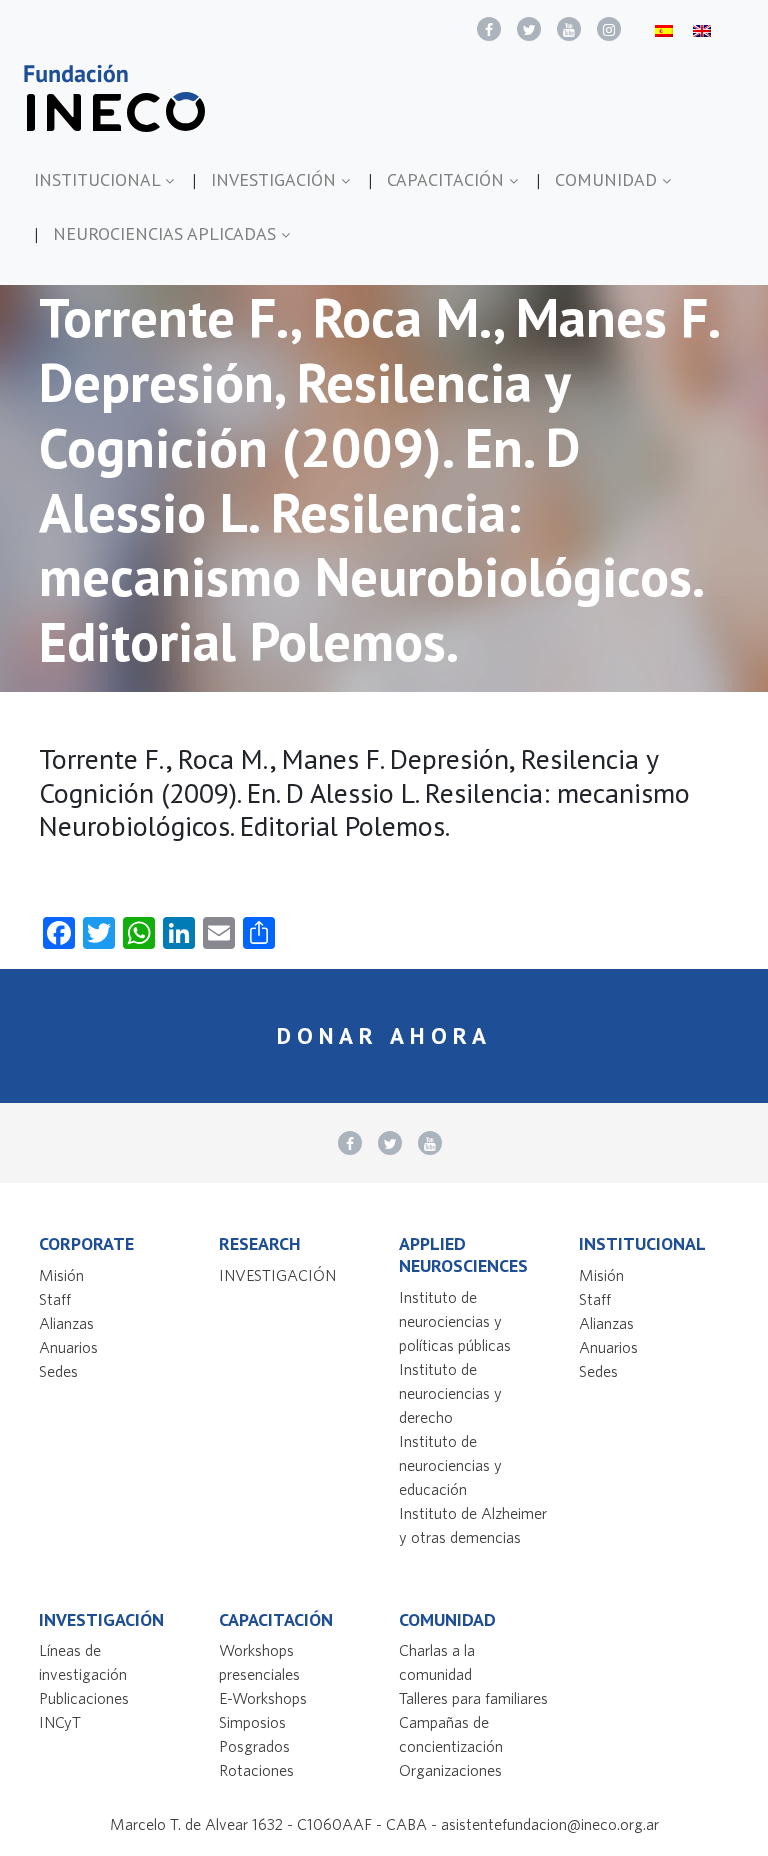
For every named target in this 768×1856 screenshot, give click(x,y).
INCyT (60, 1722)
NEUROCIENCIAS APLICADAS (167, 233)
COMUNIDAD (608, 179)
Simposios (252, 1722)
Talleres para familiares (473, 1698)
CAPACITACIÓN (448, 179)
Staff (55, 1299)
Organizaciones (450, 1770)
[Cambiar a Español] (664, 29)
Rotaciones (256, 1770)
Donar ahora (384, 1035)
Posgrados (254, 1746)
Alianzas (66, 1323)
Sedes (58, 1371)
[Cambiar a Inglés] (702, 29)
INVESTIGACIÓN (276, 179)
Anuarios (68, 1347)
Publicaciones (84, 1698)
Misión (61, 1275)
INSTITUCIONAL (99, 179)
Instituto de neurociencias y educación (450, 1465)
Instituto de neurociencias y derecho (450, 1393)
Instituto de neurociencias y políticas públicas (455, 1321)
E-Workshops (263, 1698)
